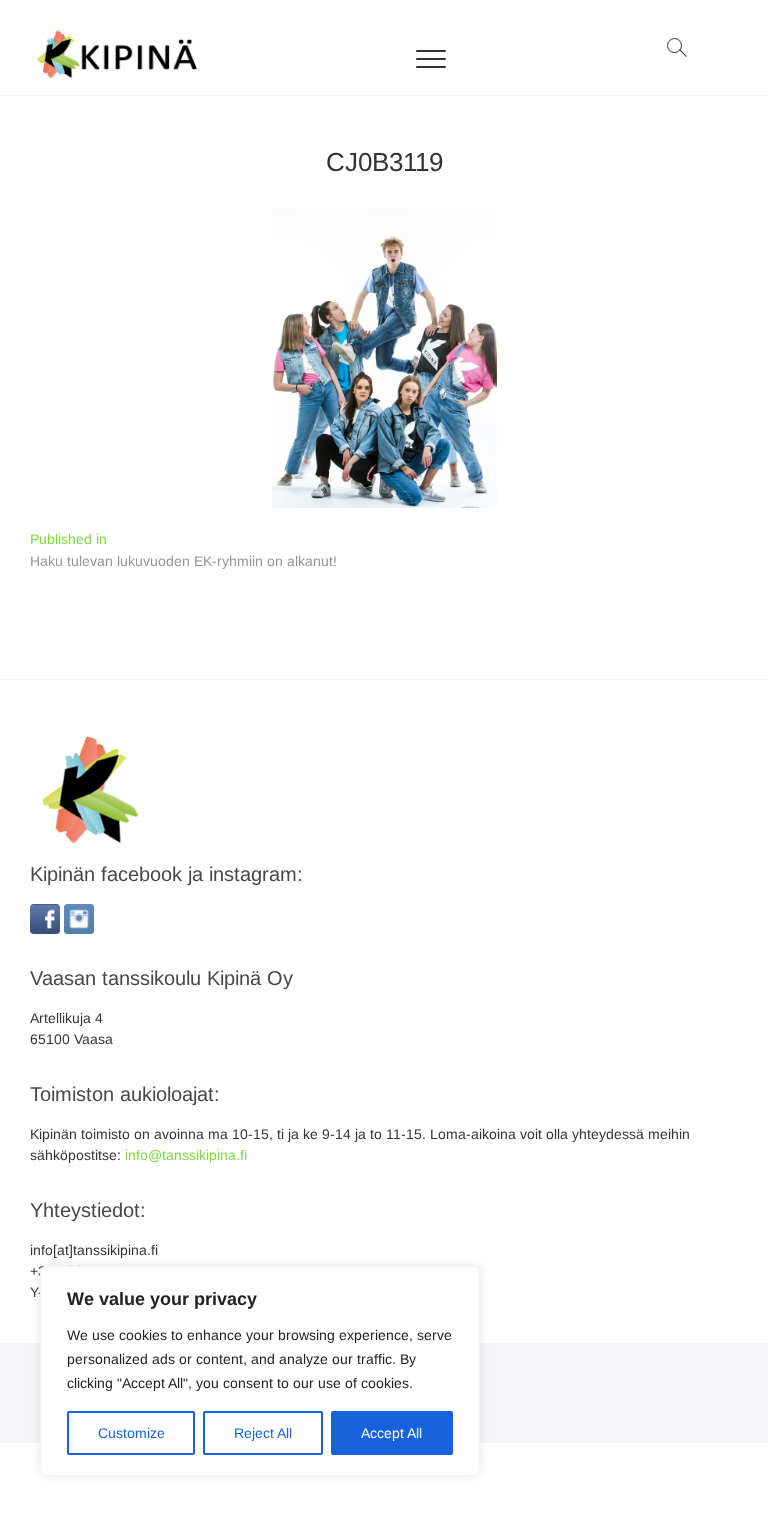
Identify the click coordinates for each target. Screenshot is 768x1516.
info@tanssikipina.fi (186, 1155)
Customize (131, 1433)
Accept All (391, 1433)
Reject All (263, 1433)
